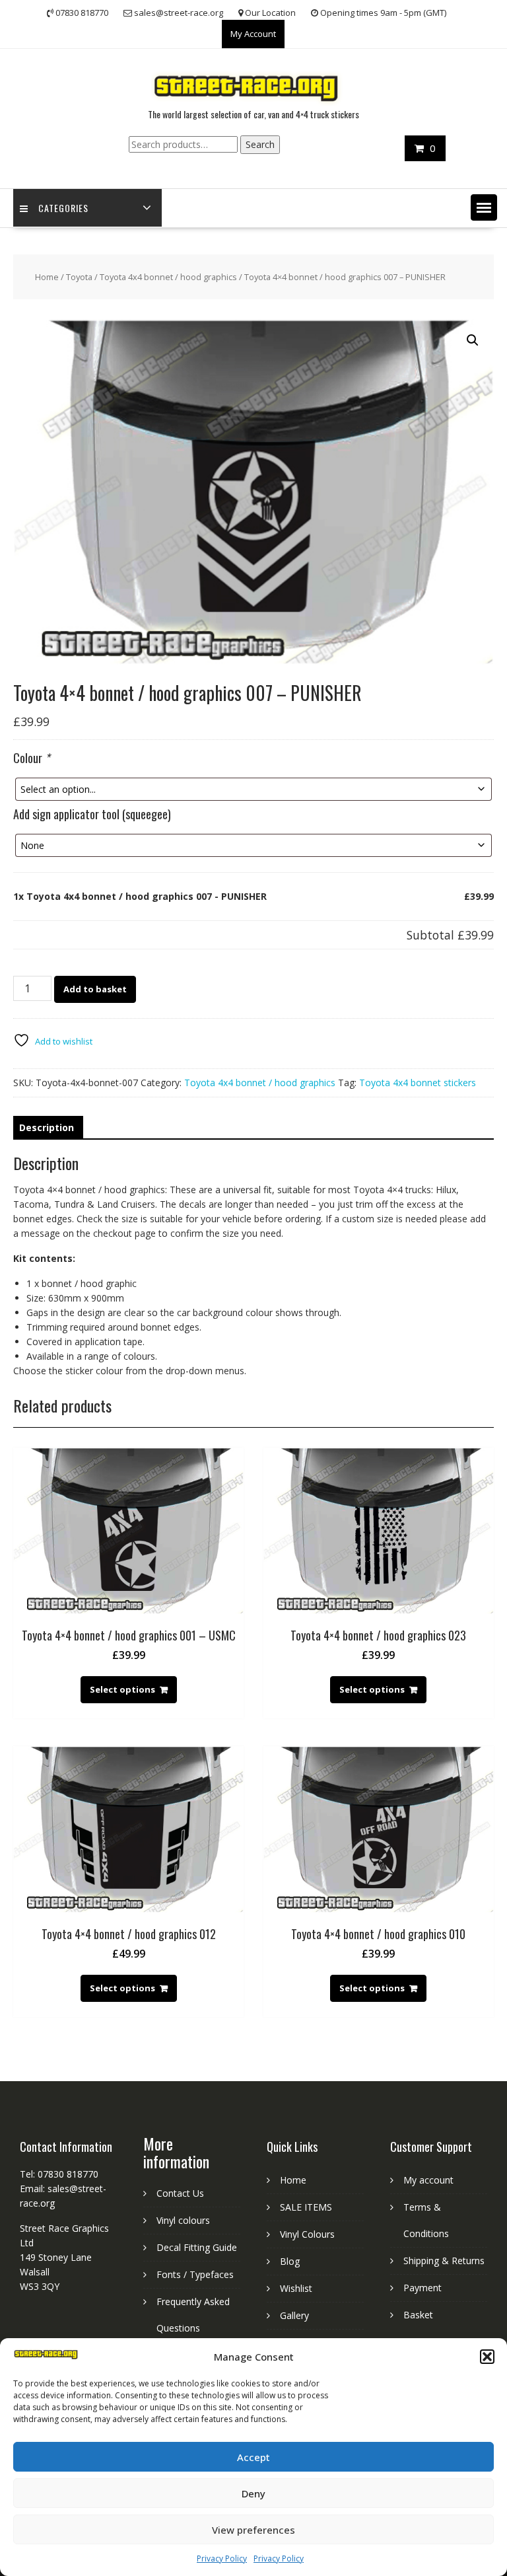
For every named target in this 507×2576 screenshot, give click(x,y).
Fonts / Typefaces (195, 2274)
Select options (122, 1689)
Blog (290, 2261)
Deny (253, 2493)
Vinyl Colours (307, 2234)
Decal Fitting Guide (197, 2247)
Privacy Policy (222, 2558)
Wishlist (296, 2288)
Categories (63, 208)
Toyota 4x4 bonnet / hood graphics (168, 277)
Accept (253, 2457)
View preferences (253, 2530)
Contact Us (180, 2193)
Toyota (79, 277)
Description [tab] (47, 1127)
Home (47, 277)
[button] (487, 2357)
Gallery (294, 2315)
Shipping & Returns (444, 2261)
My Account (253, 34)
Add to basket (95, 989)
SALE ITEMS (306, 2207)
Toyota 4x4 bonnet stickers (418, 1083)
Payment (422, 2288)
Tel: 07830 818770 (59, 2174)
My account (428, 2180)
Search (260, 144)
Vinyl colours (183, 2220)
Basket (418, 2315)
